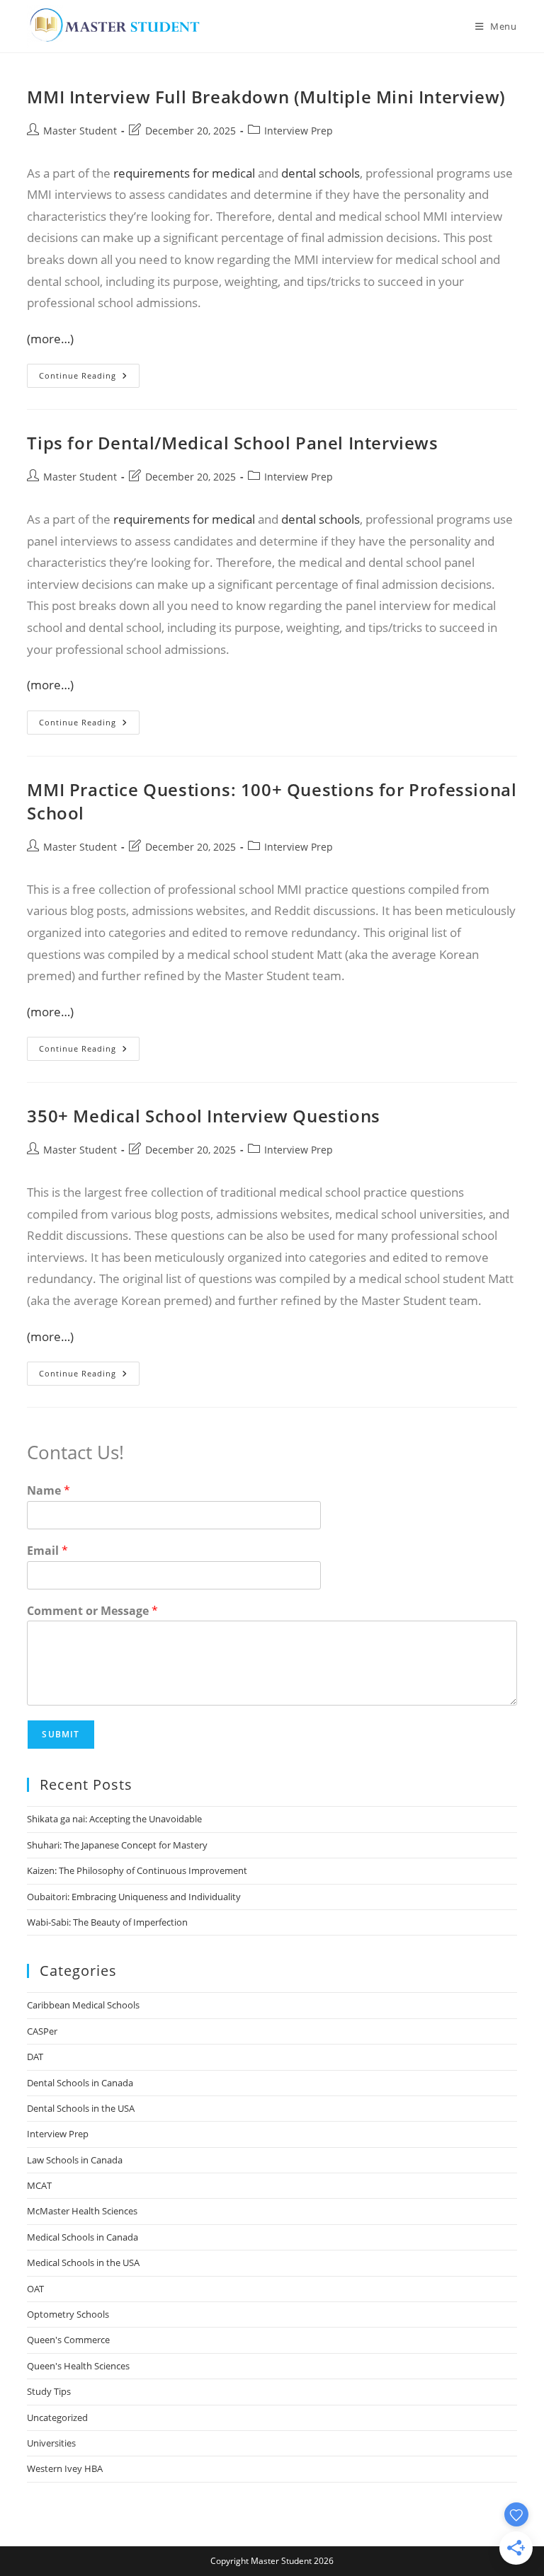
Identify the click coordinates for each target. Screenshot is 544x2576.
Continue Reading (89, 378)
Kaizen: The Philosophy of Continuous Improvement (137, 1870)
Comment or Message (92, 1611)
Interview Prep (299, 131)
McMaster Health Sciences (82, 2211)
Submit (61, 1734)
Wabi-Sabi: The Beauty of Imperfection (107, 1922)
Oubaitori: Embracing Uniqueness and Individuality (134, 1897)
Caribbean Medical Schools (83, 2005)
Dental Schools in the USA (81, 2108)
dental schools (321, 173)
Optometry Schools (68, 2314)
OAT (35, 2289)
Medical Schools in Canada (83, 2237)
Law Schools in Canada (75, 2160)
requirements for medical (184, 173)
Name (49, 1491)
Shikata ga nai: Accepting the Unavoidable (114, 1819)
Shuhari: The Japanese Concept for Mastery (117, 1845)
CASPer (42, 2031)
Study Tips (49, 2391)
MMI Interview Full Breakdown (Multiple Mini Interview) (266, 97)
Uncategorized (57, 2417)
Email (47, 1551)
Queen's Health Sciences (78, 2366)
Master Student (80, 131)
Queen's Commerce (68, 2340)
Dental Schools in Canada (80, 2083)
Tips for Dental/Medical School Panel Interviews (232, 443)
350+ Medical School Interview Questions (203, 1116)
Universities (51, 2443)
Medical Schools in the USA (83, 2262)
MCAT (39, 2185)
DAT (35, 2057)
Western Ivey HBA (65, 2468)
